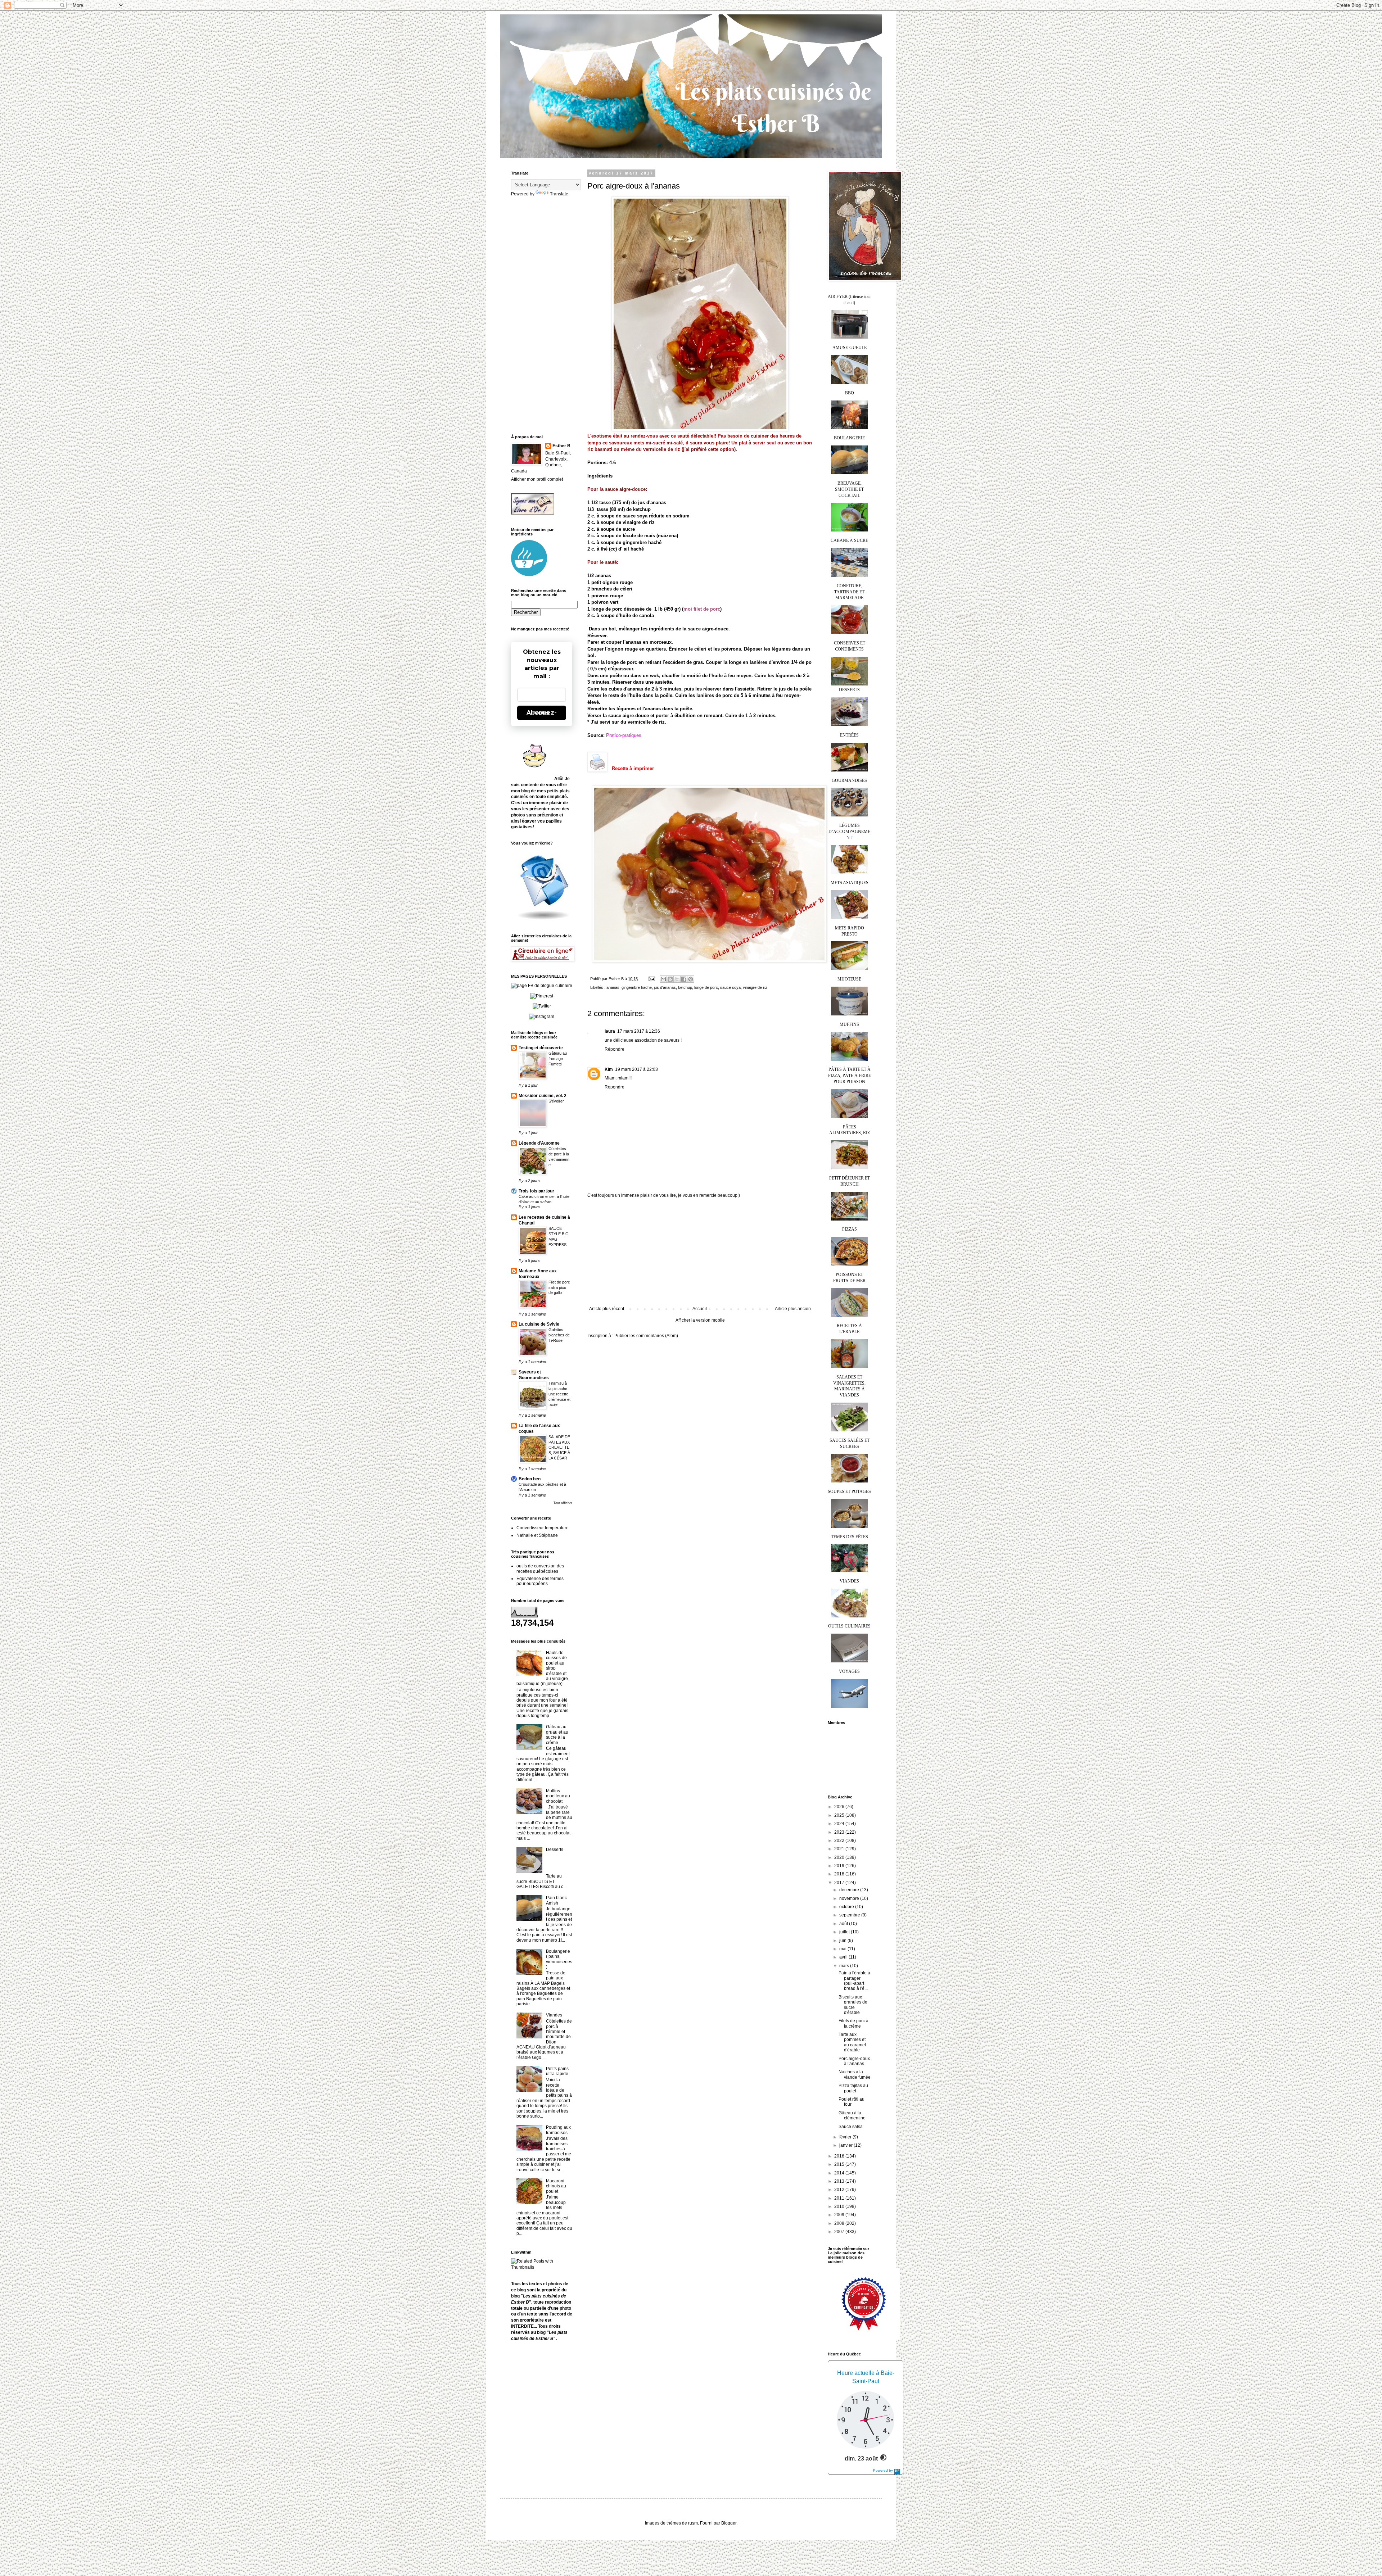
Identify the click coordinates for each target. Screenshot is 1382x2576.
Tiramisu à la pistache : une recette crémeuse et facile (559, 1394)
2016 (840, 2156)
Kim (609, 1069)
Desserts (555, 1850)
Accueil (700, 1309)
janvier (846, 2145)
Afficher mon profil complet (537, 479)
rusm (693, 2523)
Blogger (729, 2523)
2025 (840, 1815)
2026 (840, 1807)
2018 (840, 1874)
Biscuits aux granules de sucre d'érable (853, 2005)
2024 (840, 1824)
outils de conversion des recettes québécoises (540, 1568)
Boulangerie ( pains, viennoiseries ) (559, 1959)
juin (843, 1941)
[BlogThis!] (670, 979)
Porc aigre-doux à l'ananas (854, 2061)
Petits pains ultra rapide (557, 2071)
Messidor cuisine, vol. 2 (543, 1096)
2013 (840, 2181)
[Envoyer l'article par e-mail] (651, 979)
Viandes (554, 2015)
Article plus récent (607, 1309)
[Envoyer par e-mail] (663, 979)
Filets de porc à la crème (853, 2023)
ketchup (685, 987)
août (844, 1924)
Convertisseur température (543, 1528)
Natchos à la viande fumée (855, 2074)
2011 (840, 2198)
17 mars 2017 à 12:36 (639, 1031)
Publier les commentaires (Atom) (646, 1336)
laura (610, 1031)
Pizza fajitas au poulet (853, 2088)
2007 (840, 2232)
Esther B (561, 446)
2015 (840, 2164)
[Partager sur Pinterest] (691, 979)
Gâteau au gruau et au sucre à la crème (557, 1735)
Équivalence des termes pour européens (540, 1581)
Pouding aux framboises (558, 2130)
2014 (840, 2173)
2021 (840, 1849)
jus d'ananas (665, 987)
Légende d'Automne (539, 1143)
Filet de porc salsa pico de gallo (559, 1287)
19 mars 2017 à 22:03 (636, 1069)
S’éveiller (556, 1101)
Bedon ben (530, 1479)
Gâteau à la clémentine (852, 2115)
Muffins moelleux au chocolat (558, 1796)
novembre (850, 1898)
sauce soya (730, 987)
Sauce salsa (851, 2127)
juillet (845, 1932)
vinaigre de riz (755, 987)
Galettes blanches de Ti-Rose (559, 1335)
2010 (840, 2206)
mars (845, 1966)
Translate (559, 194)
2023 (840, 1832)
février (846, 2137)
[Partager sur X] (677, 979)
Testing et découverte (541, 1048)
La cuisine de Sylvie (539, 1324)
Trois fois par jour (536, 1191)
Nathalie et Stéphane (537, 1535)
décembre (850, 1890)
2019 (840, 1866)
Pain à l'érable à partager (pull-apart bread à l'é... (854, 1981)
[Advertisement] (700, 1252)
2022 (840, 1841)
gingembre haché (637, 987)
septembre (850, 1915)
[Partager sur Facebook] (684, 979)
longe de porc (706, 987)
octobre (847, 1907)
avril (844, 1957)
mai (843, 1949)
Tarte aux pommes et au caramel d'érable (852, 2042)
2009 (840, 2215)
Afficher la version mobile (700, 1320)
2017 (840, 1883)
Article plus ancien (793, 1309)
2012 (840, 2190)
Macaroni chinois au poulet (556, 2186)
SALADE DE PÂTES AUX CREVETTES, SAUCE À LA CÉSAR (559, 1447)
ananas (613, 987)
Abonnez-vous (542, 713)
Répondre (615, 1049)
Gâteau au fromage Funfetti (558, 1059)
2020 (840, 1857)
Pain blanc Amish (556, 1900)
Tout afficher (563, 1503)
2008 (840, 2223)
